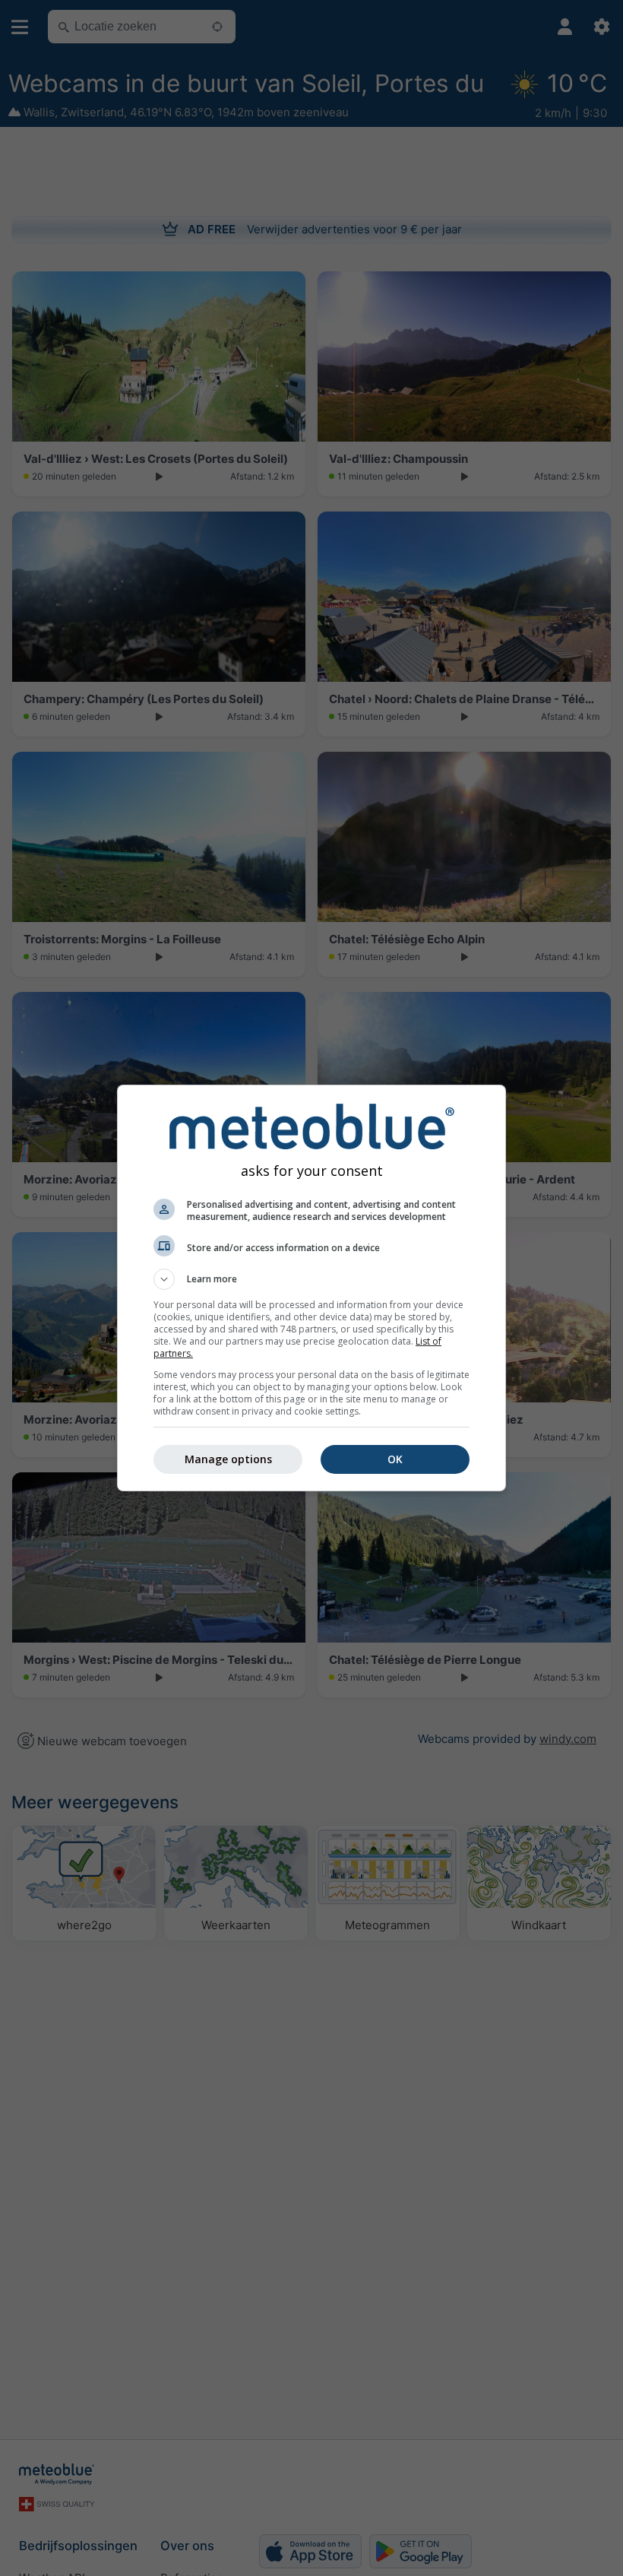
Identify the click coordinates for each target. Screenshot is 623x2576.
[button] (311, 1279)
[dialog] (311, 1288)
